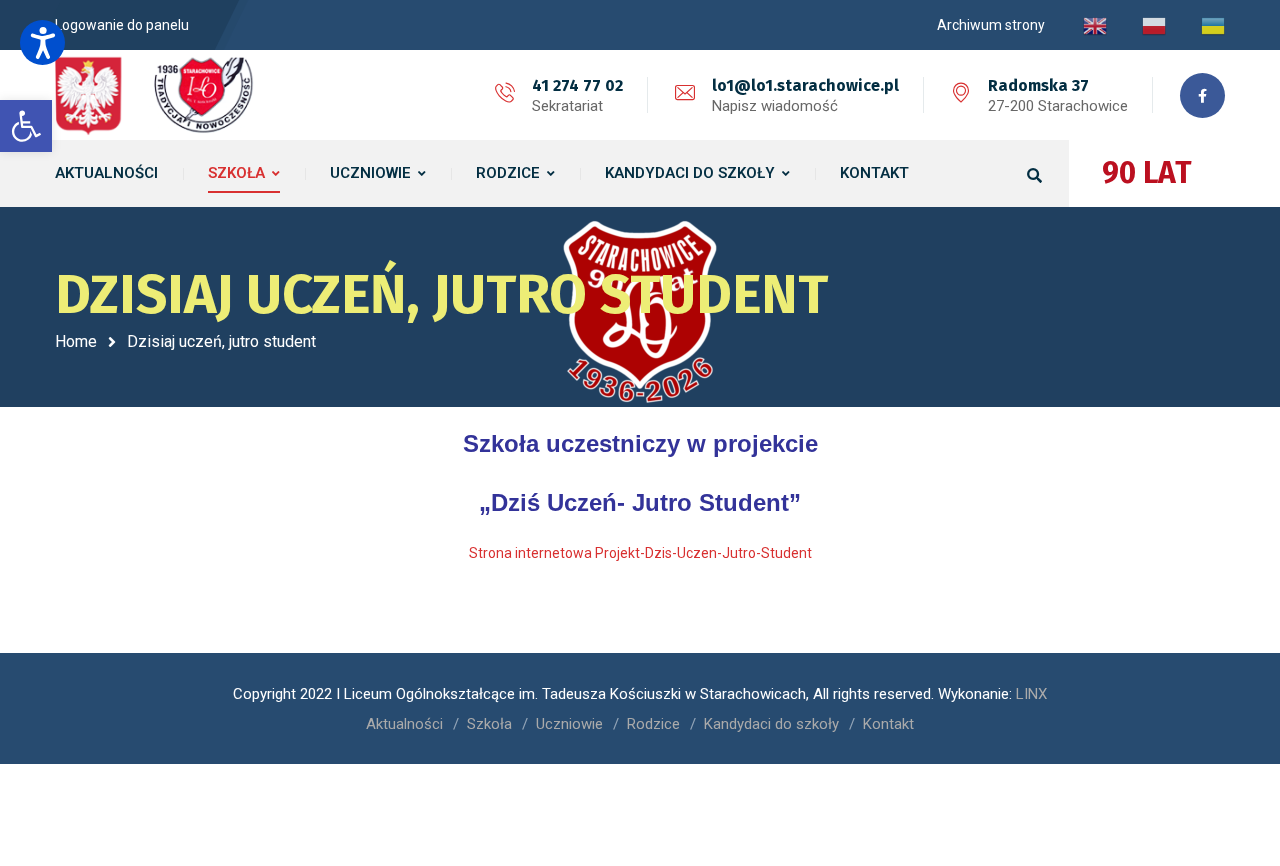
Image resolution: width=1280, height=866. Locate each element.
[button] (42, 42)
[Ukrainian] (1213, 25)
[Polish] (1154, 25)
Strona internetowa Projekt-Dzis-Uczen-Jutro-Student (640, 553)
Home (76, 341)
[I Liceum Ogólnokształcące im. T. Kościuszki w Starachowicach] (155, 95)
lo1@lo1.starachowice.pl (805, 85)
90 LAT (1147, 173)
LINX (1031, 694)
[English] (1095, 25)
